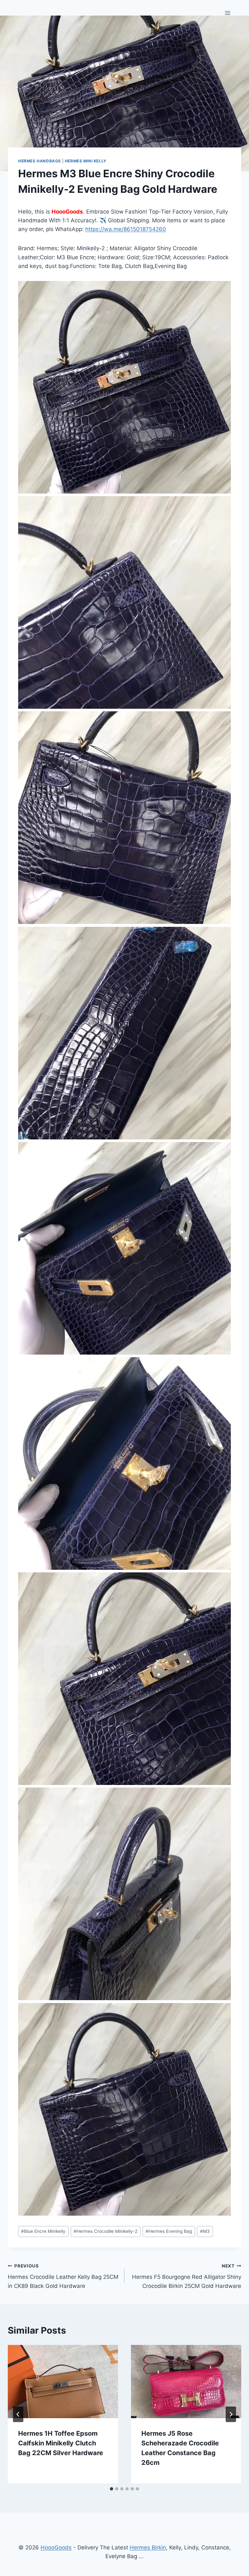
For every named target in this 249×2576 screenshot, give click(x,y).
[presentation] (63, 2382)
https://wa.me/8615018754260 (126, 229)
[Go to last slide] (18, 2414)
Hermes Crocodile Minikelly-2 (106, 2231)
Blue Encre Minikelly (43, 2231)
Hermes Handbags (40, 161)
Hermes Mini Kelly (86, 161)
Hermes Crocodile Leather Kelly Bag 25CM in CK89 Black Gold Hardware (63, 2276)
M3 (205, 2231)
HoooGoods (56, 2547)
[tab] (112, 2489)
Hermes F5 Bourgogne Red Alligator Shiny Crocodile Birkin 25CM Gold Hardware (187, 2276)
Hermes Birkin (148, 2547)
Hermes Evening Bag (169, 2231)
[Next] (231, 2414)
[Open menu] (227, 13)
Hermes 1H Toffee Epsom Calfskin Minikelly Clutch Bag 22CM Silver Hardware (61, 2443)
